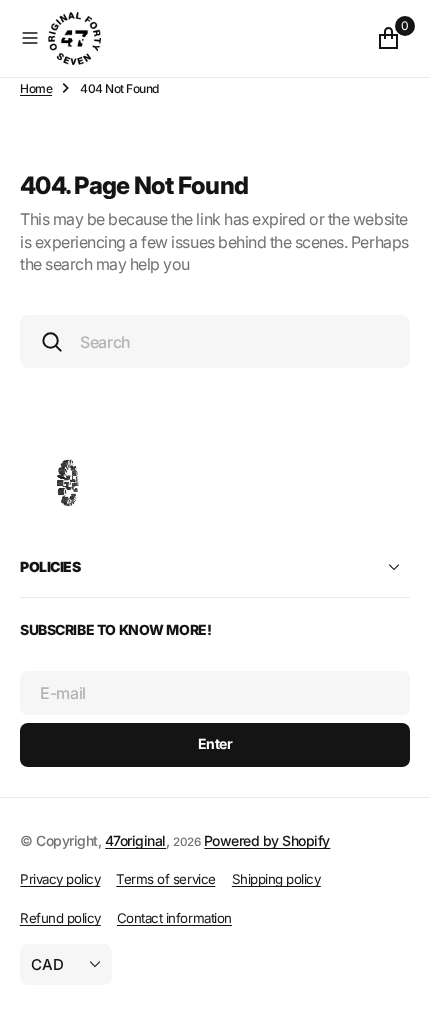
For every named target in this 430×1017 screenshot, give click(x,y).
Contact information (174, 918)
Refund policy (60, 918)
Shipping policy (276, 879)
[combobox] (215, 341)
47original (135, 840)
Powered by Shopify (267, 840)
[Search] (52, 342)
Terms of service (165, 879)
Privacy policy (60, 879)
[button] (30, 38)
